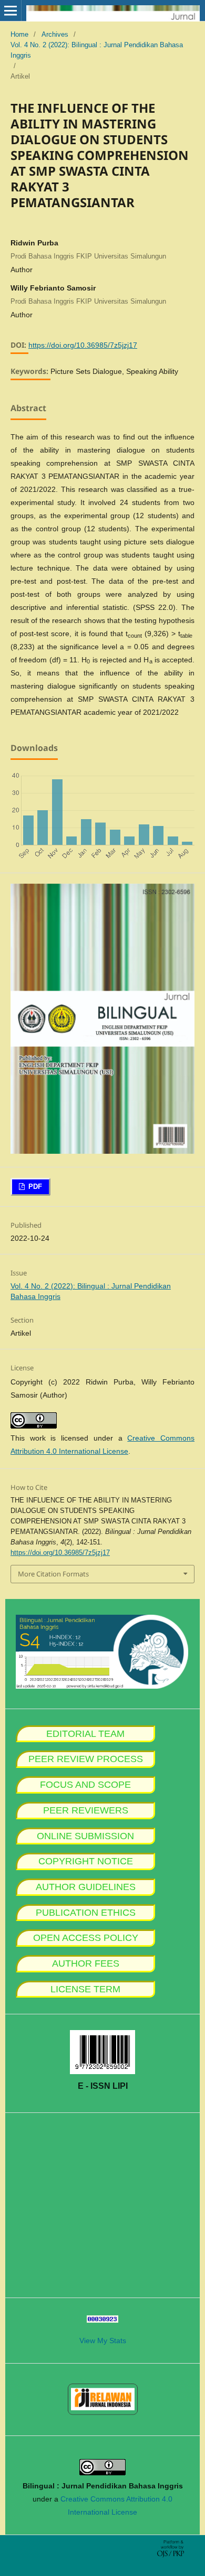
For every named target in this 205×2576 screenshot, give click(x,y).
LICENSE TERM (85, 1989)
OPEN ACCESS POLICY (86, 1938)
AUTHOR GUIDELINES (86, 1887)
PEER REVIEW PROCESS (86, 1759)
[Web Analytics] (102, 2320)
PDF (34, 1187)
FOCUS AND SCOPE (85, 1785)
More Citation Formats (53, 1574)
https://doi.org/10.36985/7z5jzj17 (83, 345)
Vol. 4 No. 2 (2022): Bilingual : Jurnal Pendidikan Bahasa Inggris (97, 50)
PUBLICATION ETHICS (86, 1913)
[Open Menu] (11, 10)
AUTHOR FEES (86, 1963)
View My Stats (103, 2341)
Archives (55, 34)
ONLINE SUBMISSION (85, 1836)
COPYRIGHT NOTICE (86, 1861)
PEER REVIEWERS (86, 1810)
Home (19, 34)
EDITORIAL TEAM (85, 1734)
